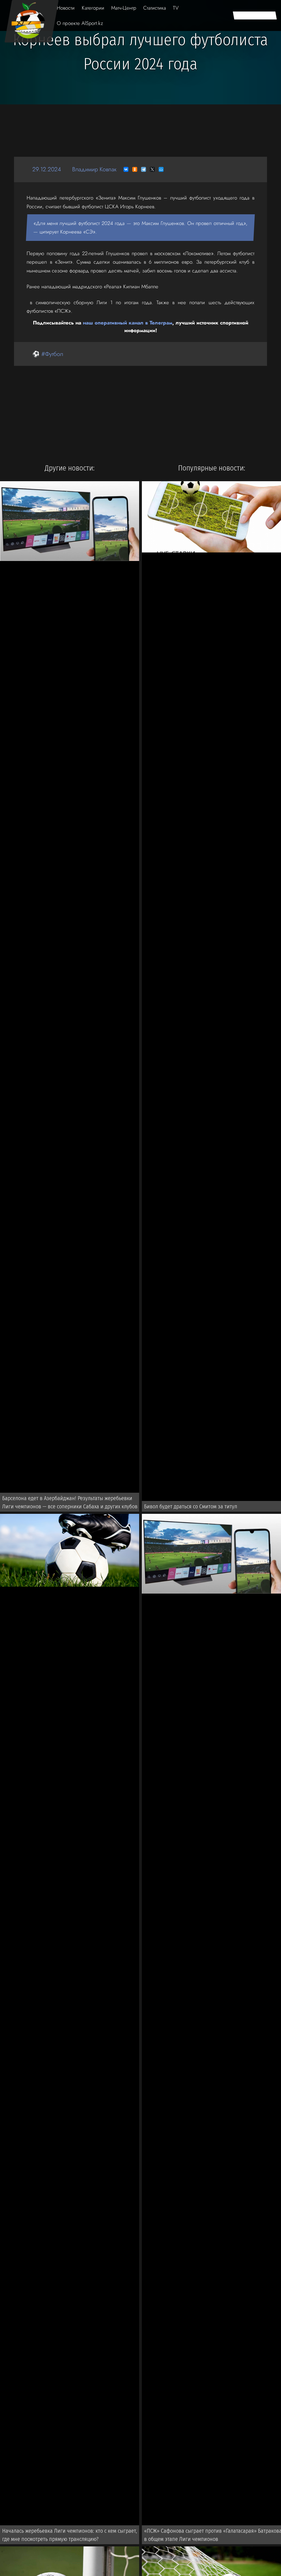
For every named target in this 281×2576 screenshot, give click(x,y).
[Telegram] (144, 169)
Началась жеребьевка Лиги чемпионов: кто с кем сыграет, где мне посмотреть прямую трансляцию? (70, 2535)
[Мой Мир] (161, 169)
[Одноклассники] (135, 169)
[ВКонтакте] (126, 169)
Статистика (155, 8)
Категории (93, 8)
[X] (152, 169)
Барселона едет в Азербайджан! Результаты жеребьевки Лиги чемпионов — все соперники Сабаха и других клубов (70, 1502)
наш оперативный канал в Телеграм (128, 323)
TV (176, 8)
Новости (66, 8)
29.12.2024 (47, 169)
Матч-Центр (124, 8)
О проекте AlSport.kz (80, 23)
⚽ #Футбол (48, 354)
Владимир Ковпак (94, 169)
